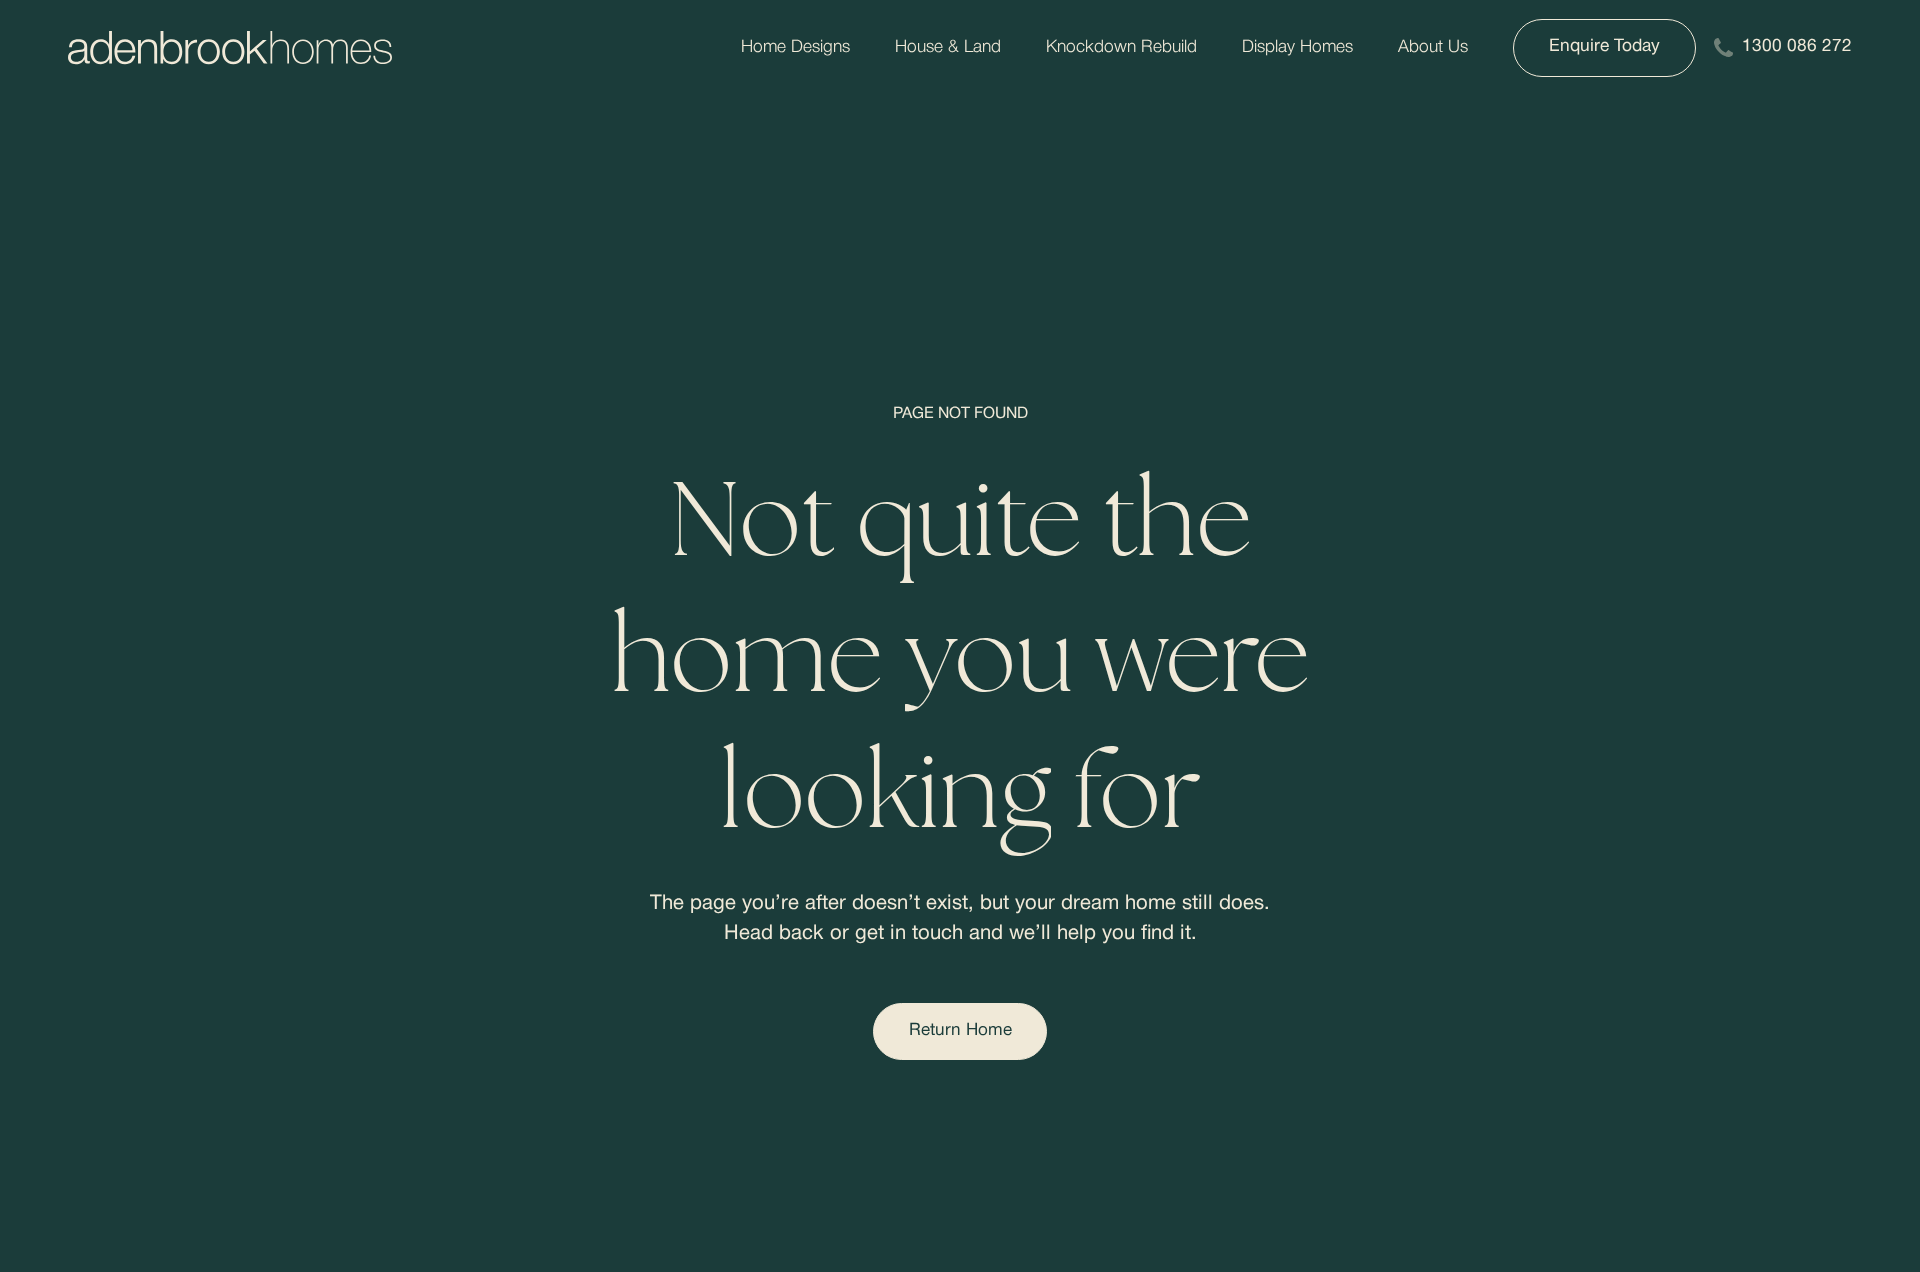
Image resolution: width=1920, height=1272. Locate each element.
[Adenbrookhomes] (230, 48)
